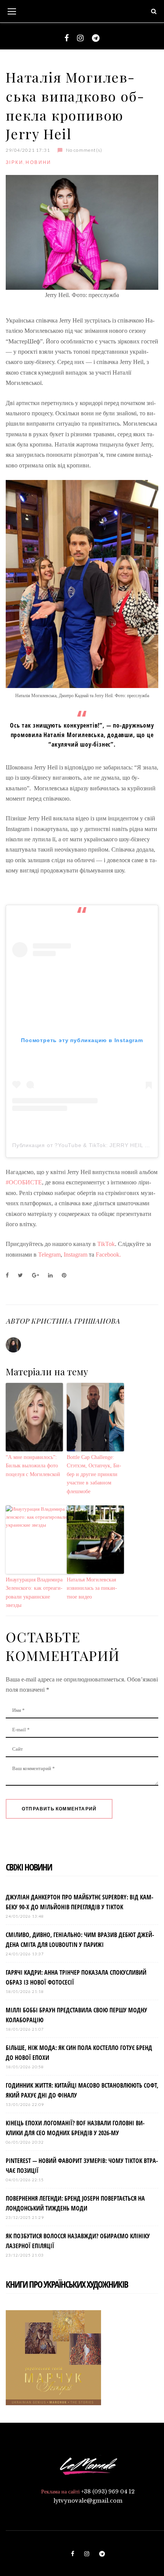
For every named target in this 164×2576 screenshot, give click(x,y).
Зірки (14, 162)
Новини (38, 162)
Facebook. (109, 1255)
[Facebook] (67, 38)
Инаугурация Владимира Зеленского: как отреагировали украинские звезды (34, 1592)
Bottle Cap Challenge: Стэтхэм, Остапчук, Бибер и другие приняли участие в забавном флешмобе (94, 1474)
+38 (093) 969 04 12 (108, 2492)
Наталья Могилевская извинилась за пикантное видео (92, 1588)
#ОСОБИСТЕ (24, 1182)
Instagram (76, 1255)
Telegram (49, 1255)
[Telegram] (96, 38)
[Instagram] (80, 38)
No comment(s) (84, 150)
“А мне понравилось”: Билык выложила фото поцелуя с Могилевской (33, 1466)
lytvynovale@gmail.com (88, 2501)
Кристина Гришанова (75, 1321)
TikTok (106, 1244)
